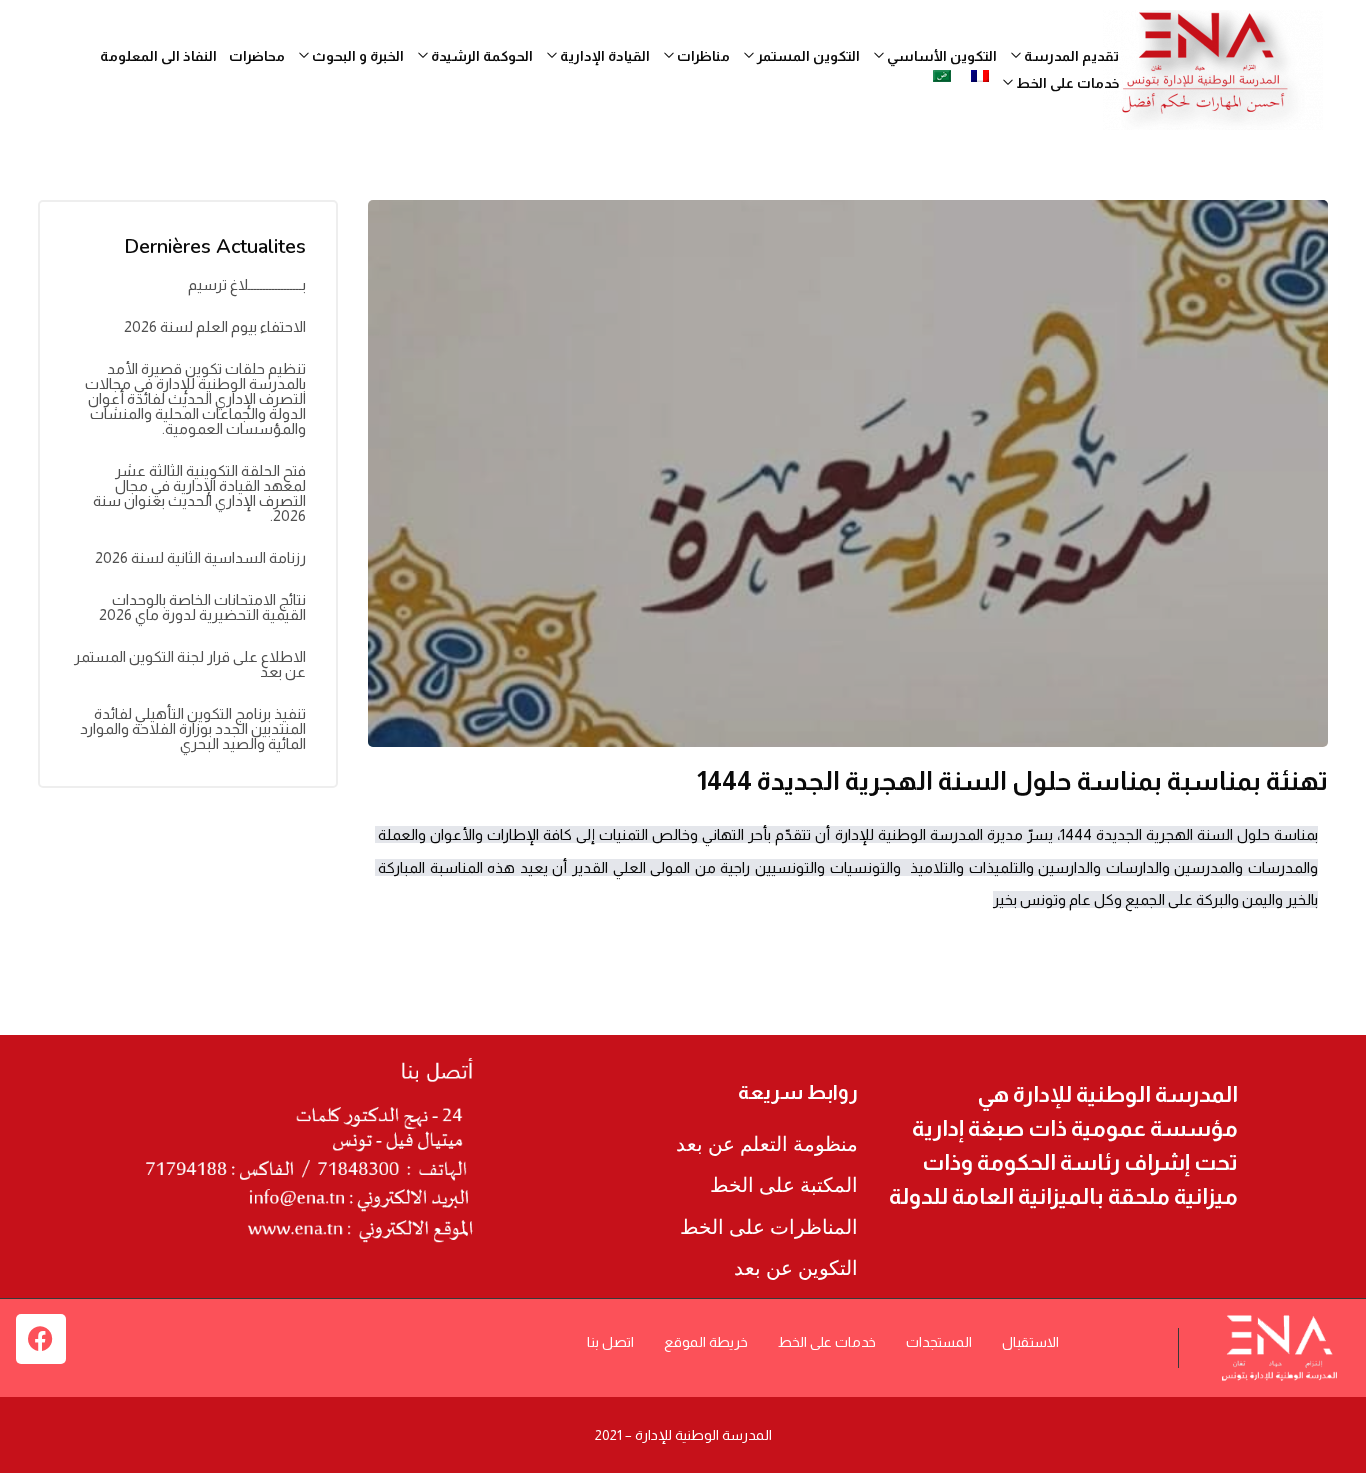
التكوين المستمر (807, 56)
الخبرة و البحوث (356, 56)
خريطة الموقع (706, 1342)
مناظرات (702, 56)
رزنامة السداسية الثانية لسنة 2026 (200, 557)
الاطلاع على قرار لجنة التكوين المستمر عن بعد (190, 664)
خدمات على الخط (827, 1342)
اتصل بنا (610, 1342)
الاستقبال (1030, 1342)
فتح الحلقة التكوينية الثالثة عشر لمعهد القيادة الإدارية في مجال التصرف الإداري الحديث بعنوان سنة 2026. (199, 493)
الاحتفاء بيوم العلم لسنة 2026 (215, 326)
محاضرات (257, 56)
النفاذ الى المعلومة (158, 56)
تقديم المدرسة (1070, 56)
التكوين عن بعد (796, 1268)
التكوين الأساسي (940, 56)
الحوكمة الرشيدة (480, 56)
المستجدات (939, 1342)
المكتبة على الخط (784, 1185)
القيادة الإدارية (603, 56)
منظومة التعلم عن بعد (767, 1144)
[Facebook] (41, 1339)
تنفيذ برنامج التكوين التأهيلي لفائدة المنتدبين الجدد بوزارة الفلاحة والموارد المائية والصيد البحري (193, 728)
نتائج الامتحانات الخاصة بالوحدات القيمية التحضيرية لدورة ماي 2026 (202, 607)
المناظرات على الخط (769, 1227)
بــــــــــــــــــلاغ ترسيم (247, 284)
